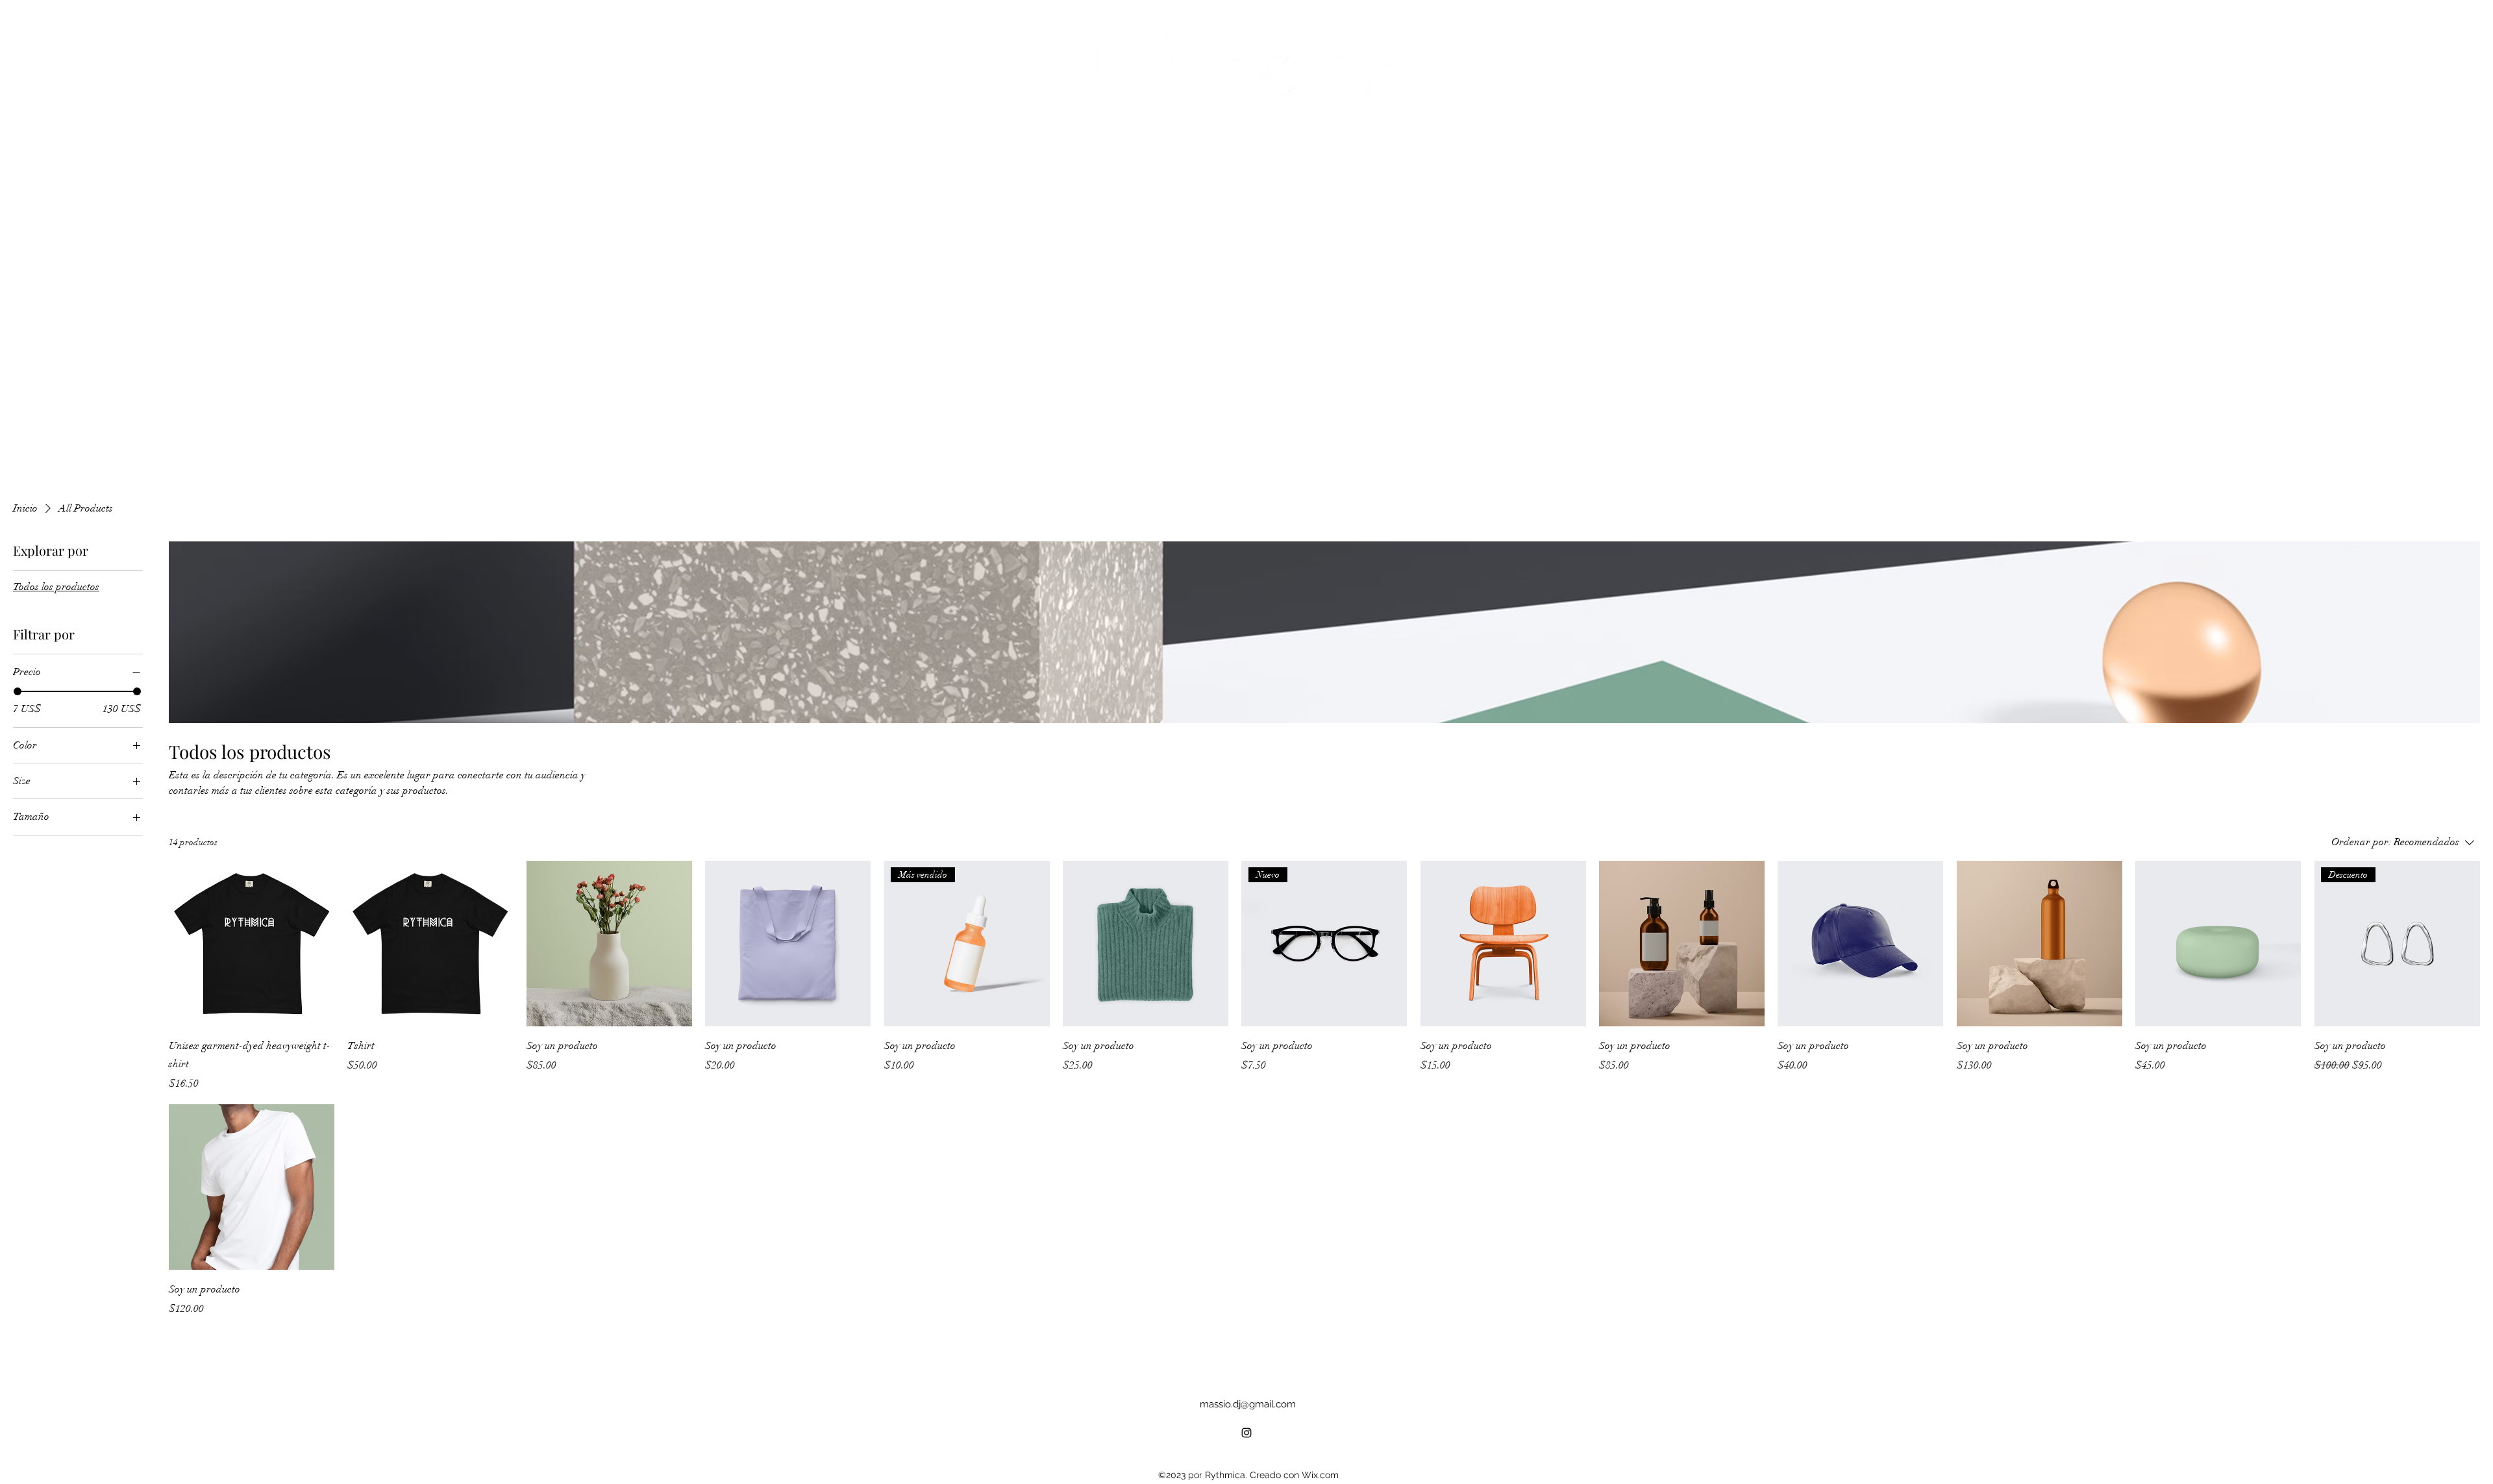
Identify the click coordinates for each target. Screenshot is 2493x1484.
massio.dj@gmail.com (1248, 1404)
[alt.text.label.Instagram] (1246, 1433)
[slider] (18, 691)
